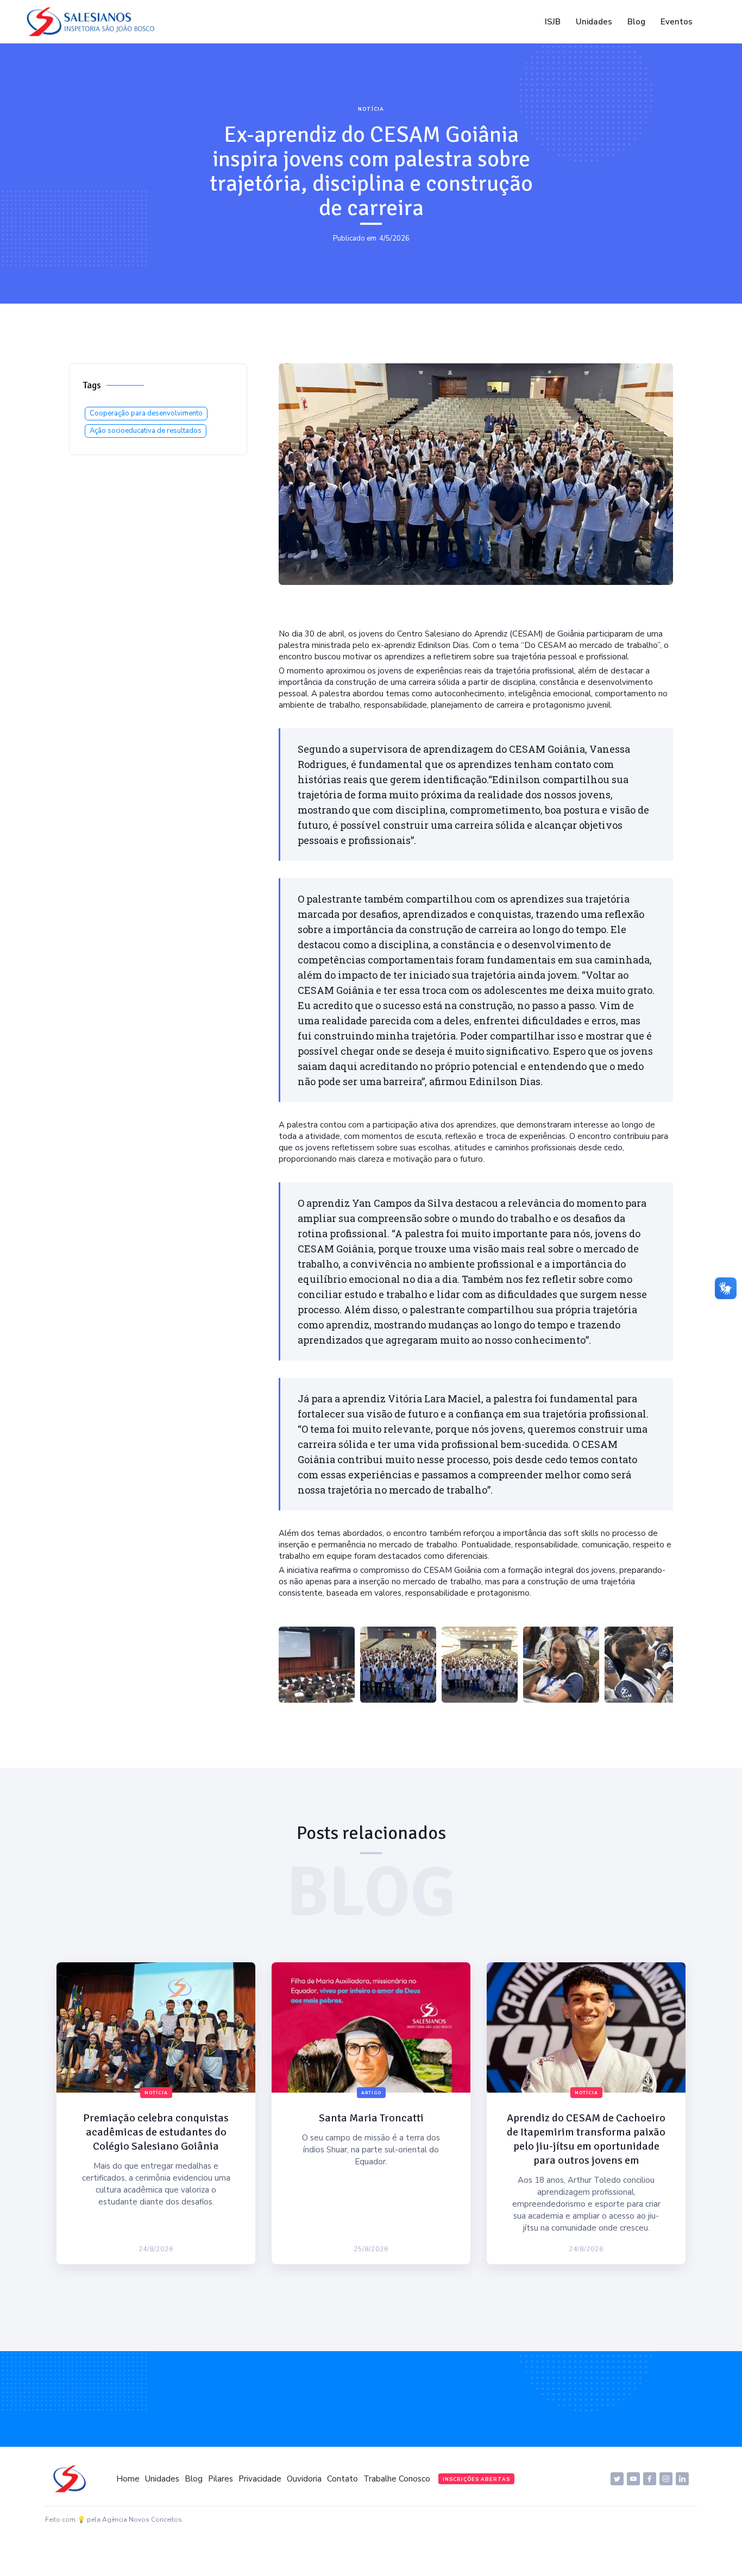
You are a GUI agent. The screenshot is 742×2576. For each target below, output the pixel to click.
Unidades (594, 22)
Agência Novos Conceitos (142, 2520)
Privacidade (260, 2479)
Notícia (371, 109)
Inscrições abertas (476, 2479)
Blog (636, 22)
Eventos (677, 22)
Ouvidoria (304, 2479)
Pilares (221, 2479)
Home (128, 2479)
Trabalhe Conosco (397, 2479)
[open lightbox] (317, 1665)
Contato (342, 2479)
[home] (93, 22)
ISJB (553, 22)
